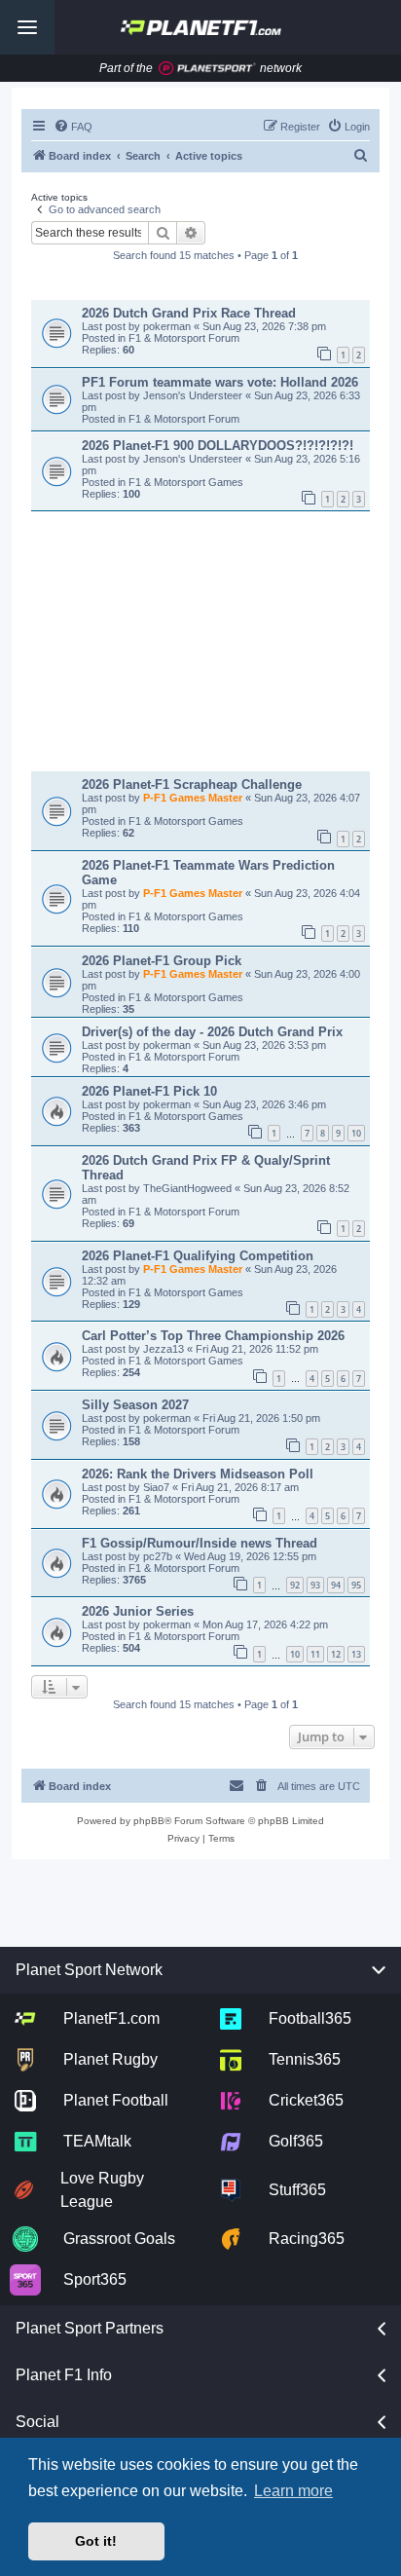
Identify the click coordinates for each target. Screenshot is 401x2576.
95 (356, 1585)
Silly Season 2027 (135, 1405)
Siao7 (158, 1487)
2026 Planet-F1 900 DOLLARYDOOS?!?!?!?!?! (218, 446)
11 (315, 1654)
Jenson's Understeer (194, 395)
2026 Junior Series (138, 1611)
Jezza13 (165, 1349)
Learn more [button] (293, 2491)
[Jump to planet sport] (207, 69)
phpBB (149, 1821)
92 (295, 1585)
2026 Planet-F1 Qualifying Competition (198, 1256)
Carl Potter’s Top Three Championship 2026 (213, 1336)
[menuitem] (73, 127)
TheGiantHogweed (189, 1188)
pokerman (168, 326)
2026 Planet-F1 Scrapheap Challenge (192, 784)
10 (356, 1133)
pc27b (159, 1556)
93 (315, 1585)
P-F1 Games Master (194, 798)
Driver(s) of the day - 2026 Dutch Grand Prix (212, 1032)
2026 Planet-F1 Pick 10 (149, 1091)
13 (356, 1654)
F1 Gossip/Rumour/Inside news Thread (200, 1543)
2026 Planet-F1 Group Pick (162, 961)
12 (336, 1654)
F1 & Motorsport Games (186, 482)
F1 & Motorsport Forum (184, 338)
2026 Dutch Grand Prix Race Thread (189, 313)
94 (336, 1585)
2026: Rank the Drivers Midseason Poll (198, 1474)
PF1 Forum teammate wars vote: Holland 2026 (220, 382)
